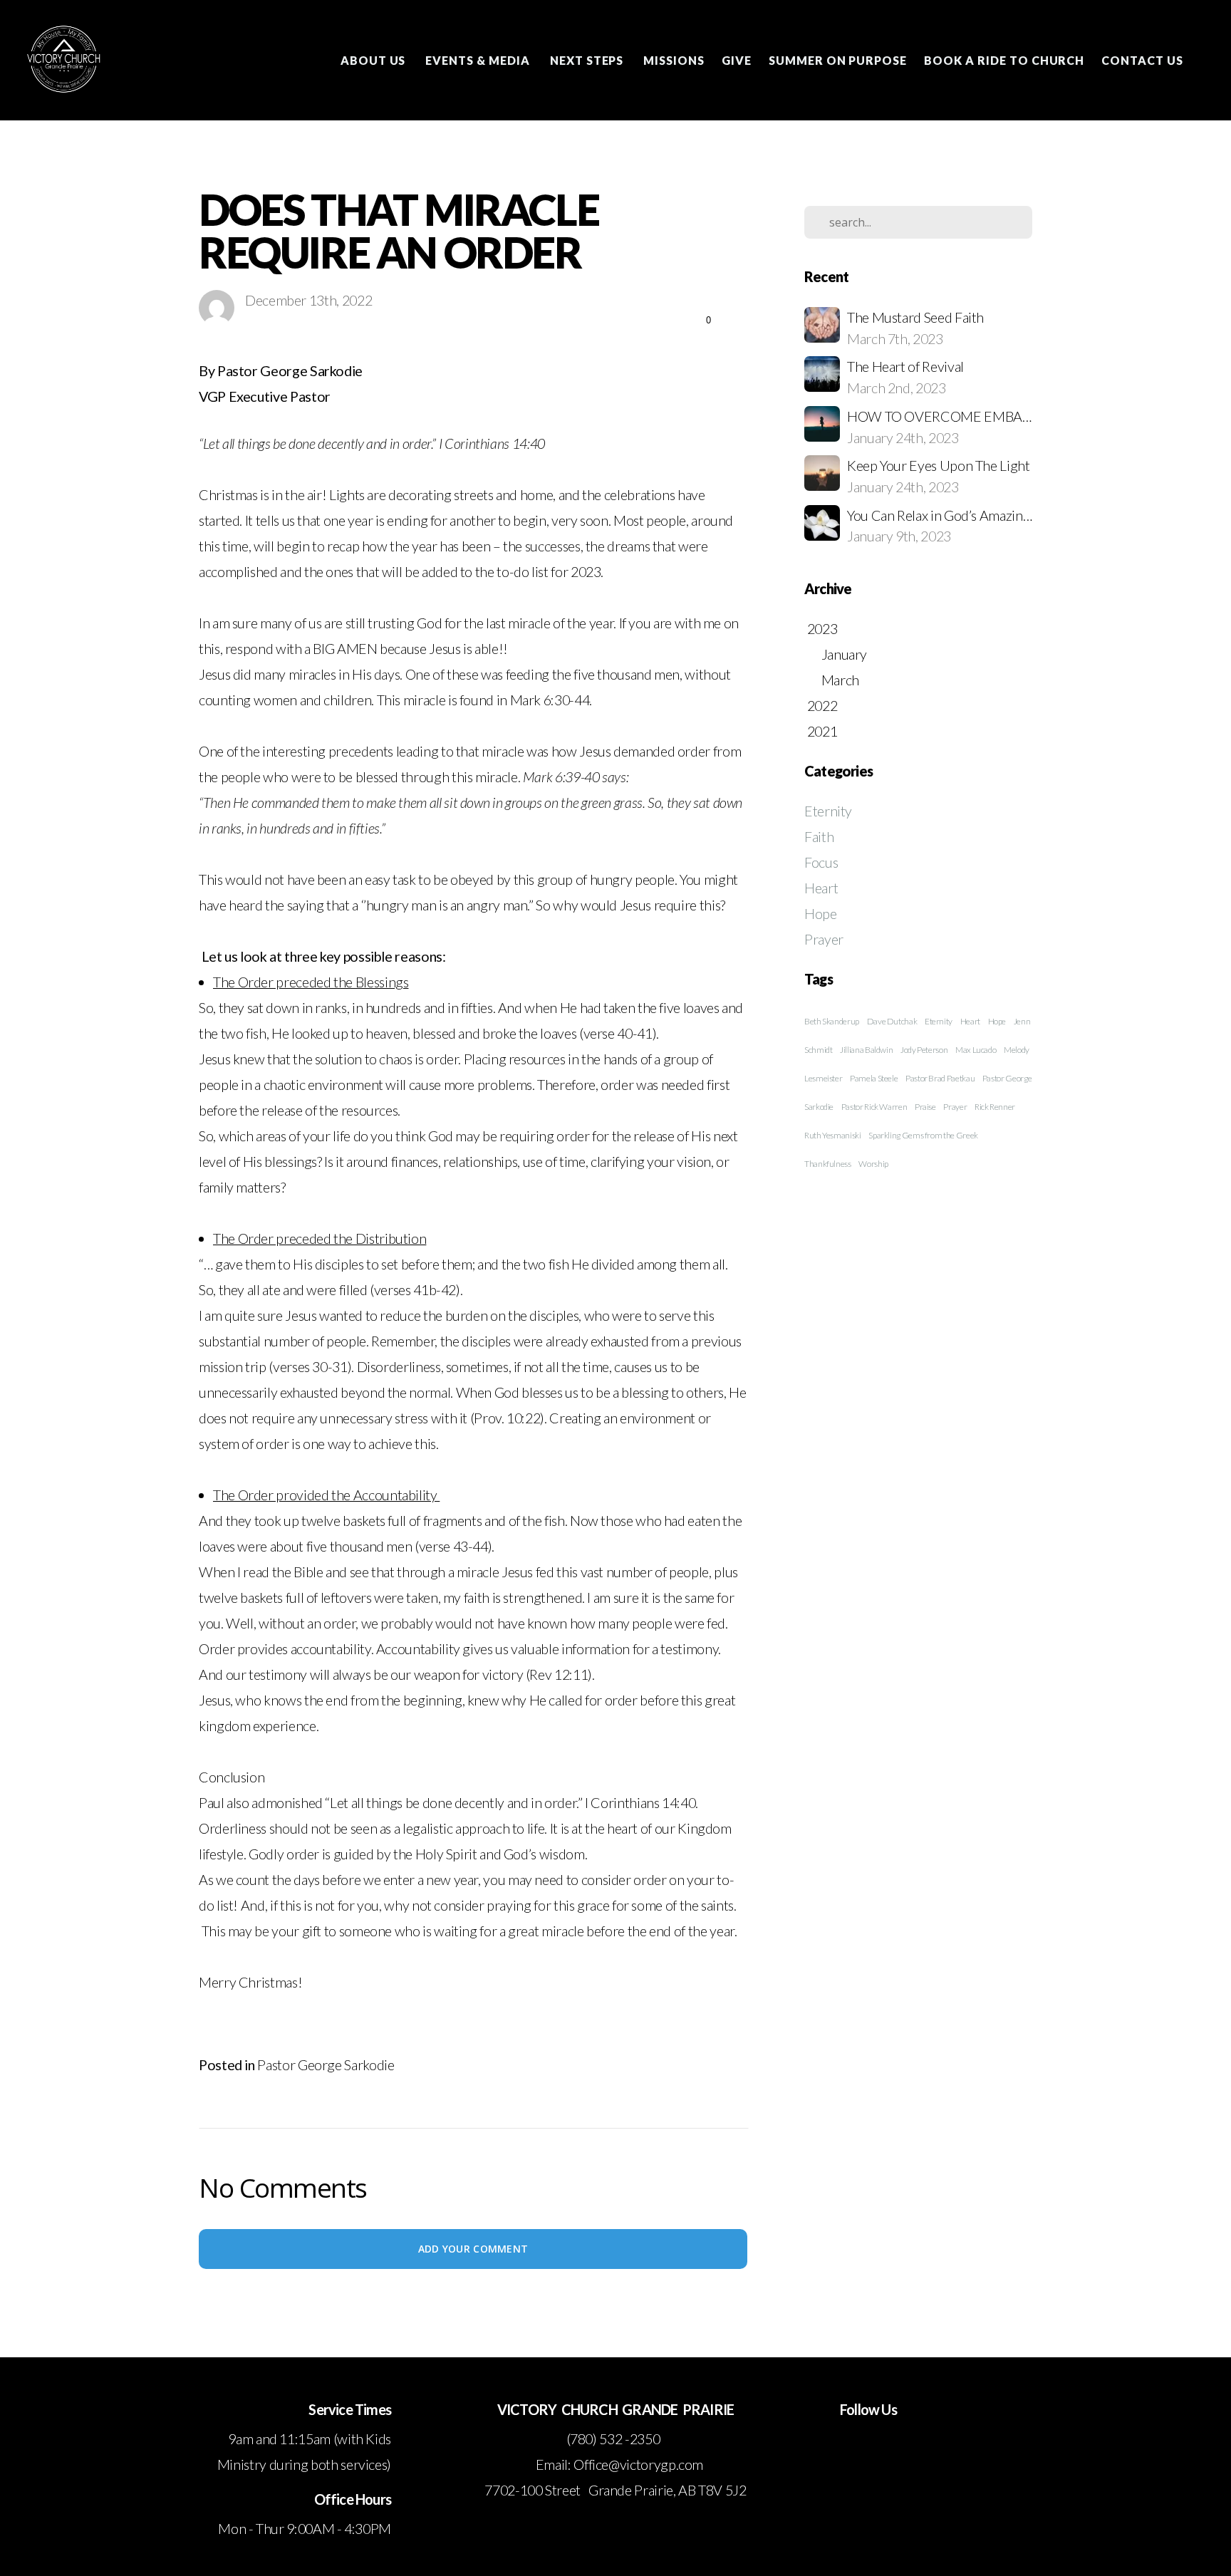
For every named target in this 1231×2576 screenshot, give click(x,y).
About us (375, 60)
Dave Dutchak (892, 1021)
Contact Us (1142, 60)
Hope (821, 913)
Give (737, 60)
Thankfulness (828, 1164)
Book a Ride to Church (1004, 60)
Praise (925, 1107)
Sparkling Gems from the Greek (923, 1135)
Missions (674, 60)
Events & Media (479, 60)
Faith (819, 836)
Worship (873, 1164)
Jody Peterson (924, 1050)
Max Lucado (976, 1050)
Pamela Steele (874, 1078)
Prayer (824, 939)
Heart (821, 888)
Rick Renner (995, 1107)
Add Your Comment (473, 2249)
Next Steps (588, 60)
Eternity (828, 811)
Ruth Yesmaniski (833, 1135)
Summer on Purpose (838, 60)
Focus (821, 862)
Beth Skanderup (832, 1021)
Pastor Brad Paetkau (940, 1078)
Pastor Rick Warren (874, 1107)
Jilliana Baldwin (866, 1050)
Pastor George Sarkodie (326, 2065)
